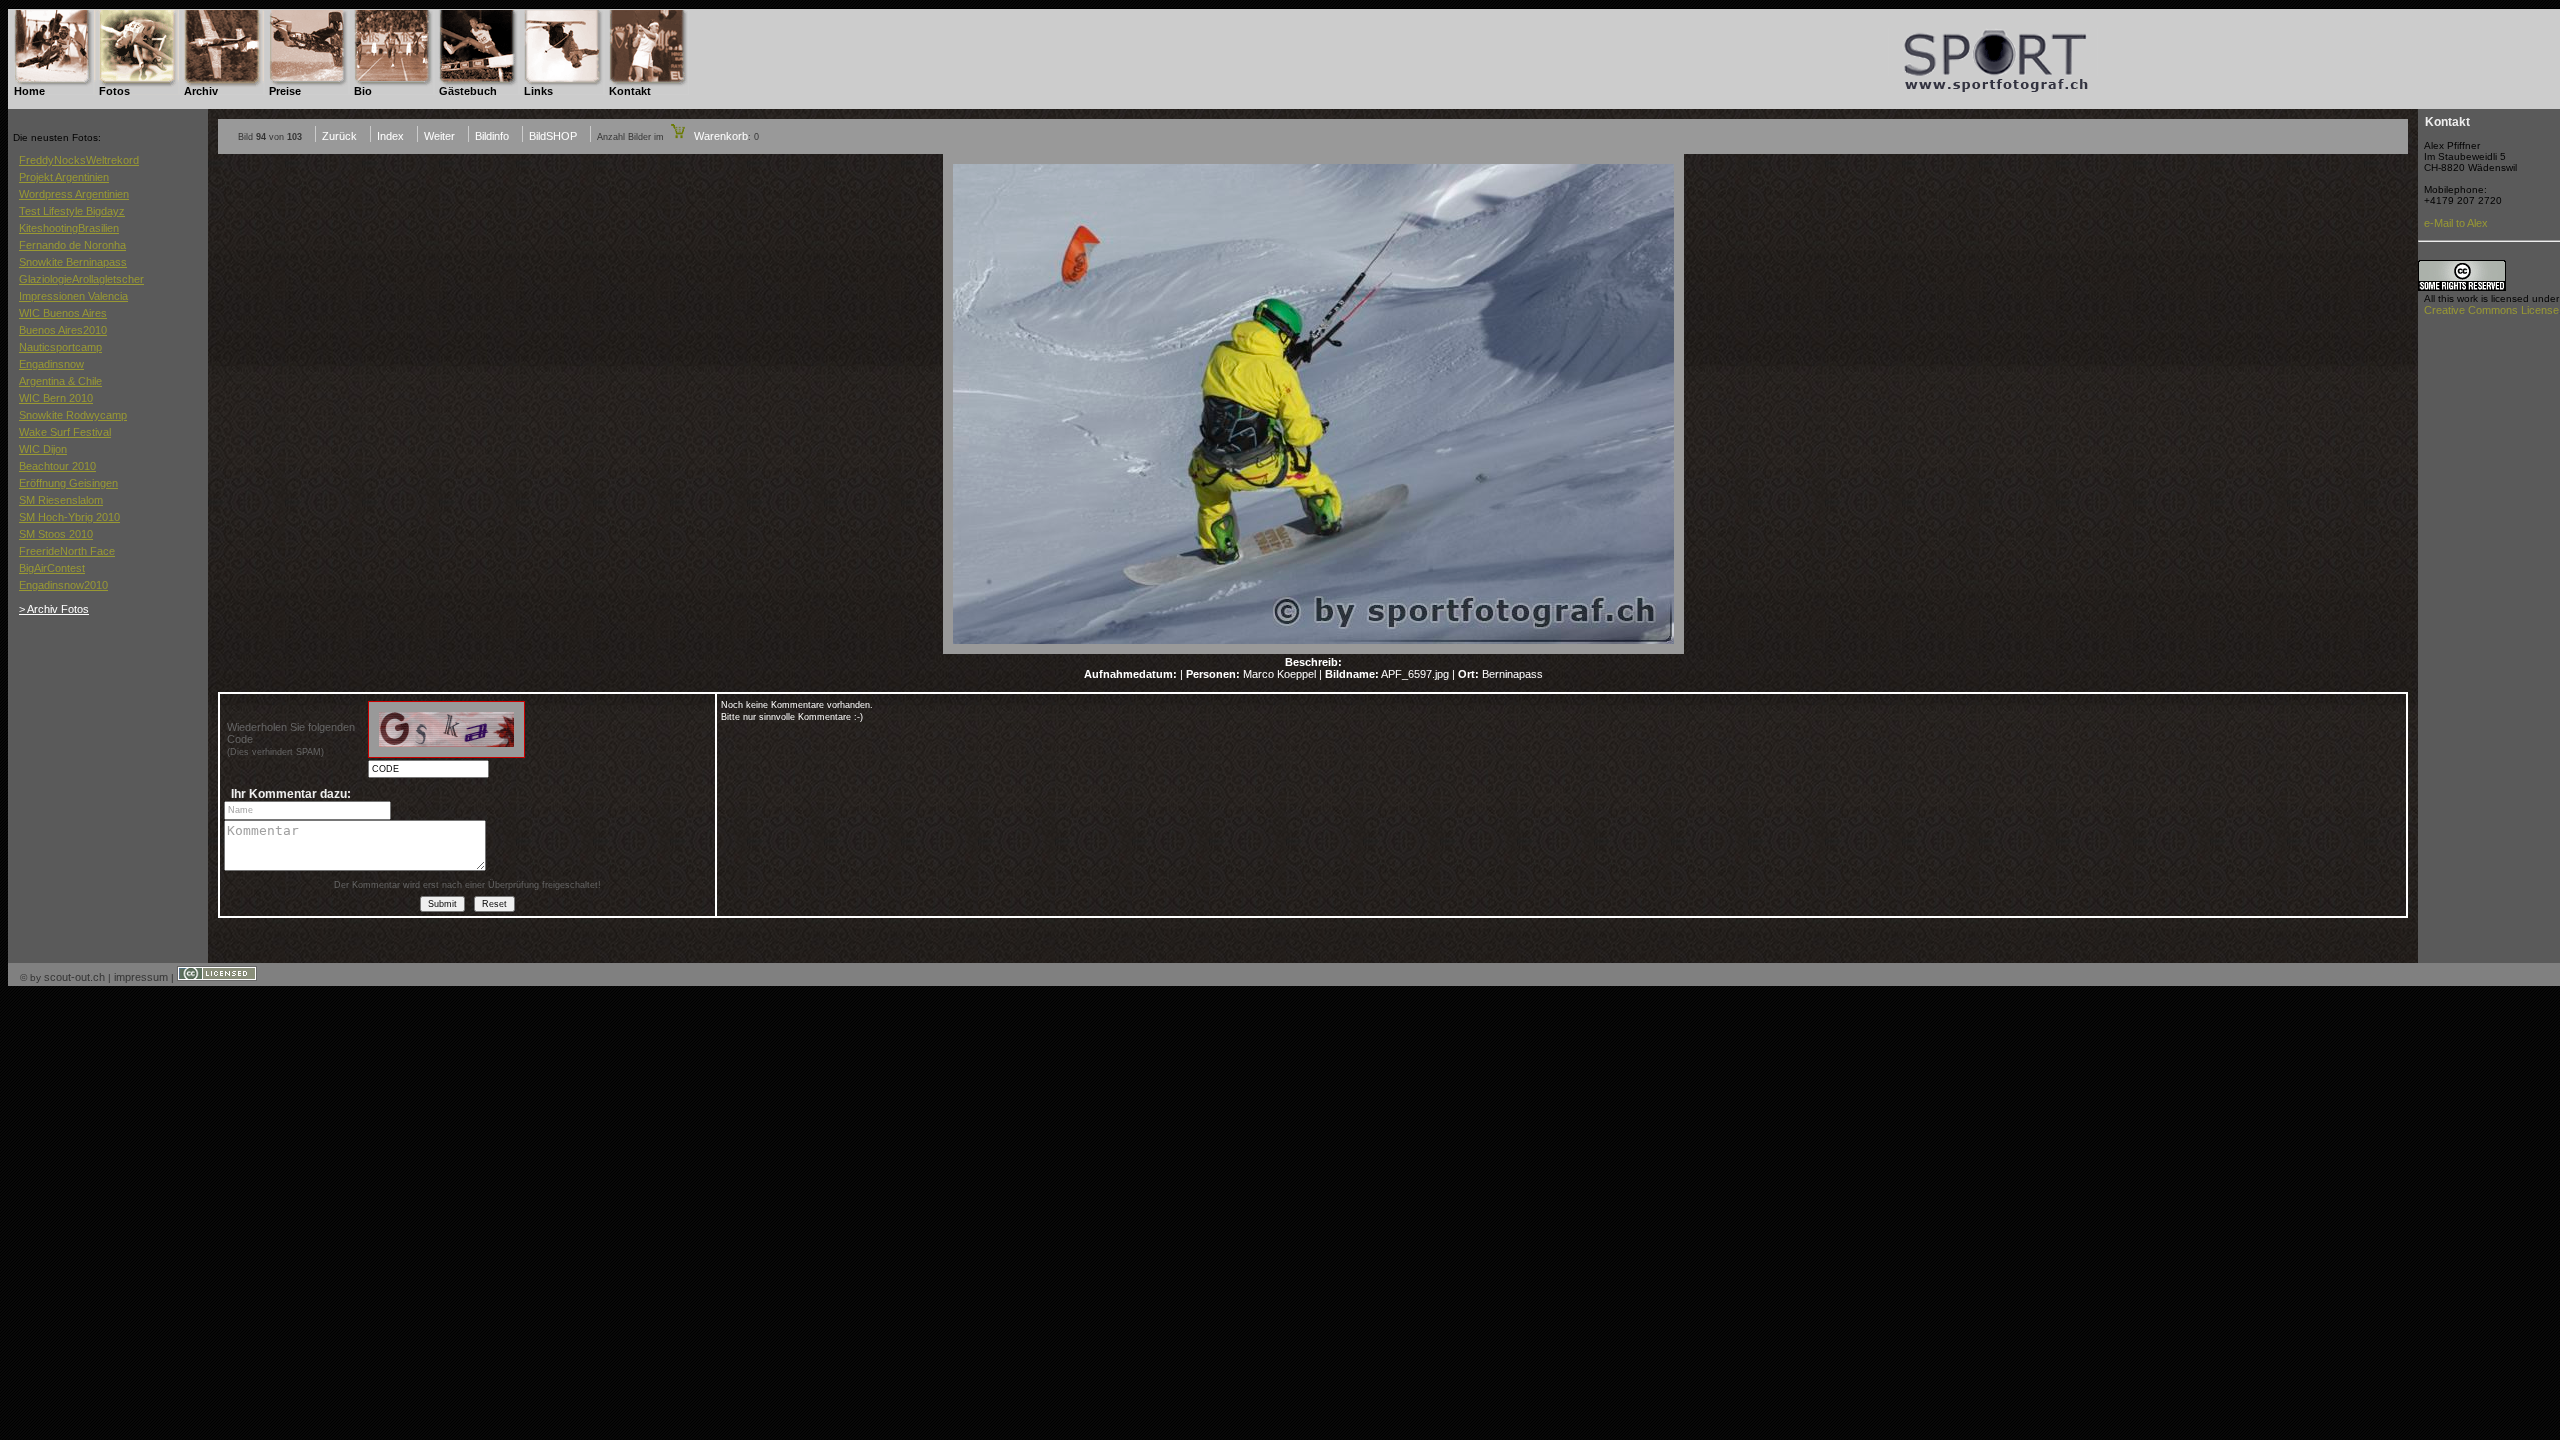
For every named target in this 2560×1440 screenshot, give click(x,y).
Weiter (439, 136)
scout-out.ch (74, 977)
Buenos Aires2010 (63, 330)
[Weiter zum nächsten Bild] (1313, 650)
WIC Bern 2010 (56, 398)
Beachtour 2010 (57, 466)
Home (29, 91)
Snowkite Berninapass (73, 262)
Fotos (114, 91)
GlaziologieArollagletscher (81, 279)
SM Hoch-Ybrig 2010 (69, 517)
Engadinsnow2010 (63, 585)
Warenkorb (719, 136)
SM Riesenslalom (61, 500)
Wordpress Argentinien (74, 194)
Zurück (339, 136)
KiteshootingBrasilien (69, 228)
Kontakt (630, 91)
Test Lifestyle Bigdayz (72, 211)
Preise (285, 91)
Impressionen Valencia (73, 296)
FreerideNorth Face (67, 551)
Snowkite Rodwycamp (73, 415)
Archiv (201, 91)
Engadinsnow (51, 364)
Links (538, 91)
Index (390, 136)
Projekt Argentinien (64, 177)
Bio (363, 91)
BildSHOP (553, 136)
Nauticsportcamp (60, 347)
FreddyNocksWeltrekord (79, 160)
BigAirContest (52, 568)
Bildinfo (492, 136)
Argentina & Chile (60, 381)
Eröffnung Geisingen (68, 483)
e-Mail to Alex (2456, 223)
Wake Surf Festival (65, 432)
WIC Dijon (43, 449)
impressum (141, 977)
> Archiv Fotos (54, 609)
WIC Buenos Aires (63, 313)
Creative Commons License (2491, 310)
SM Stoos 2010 (56, 534)
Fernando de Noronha (72, 245)
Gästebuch (468, 91)
